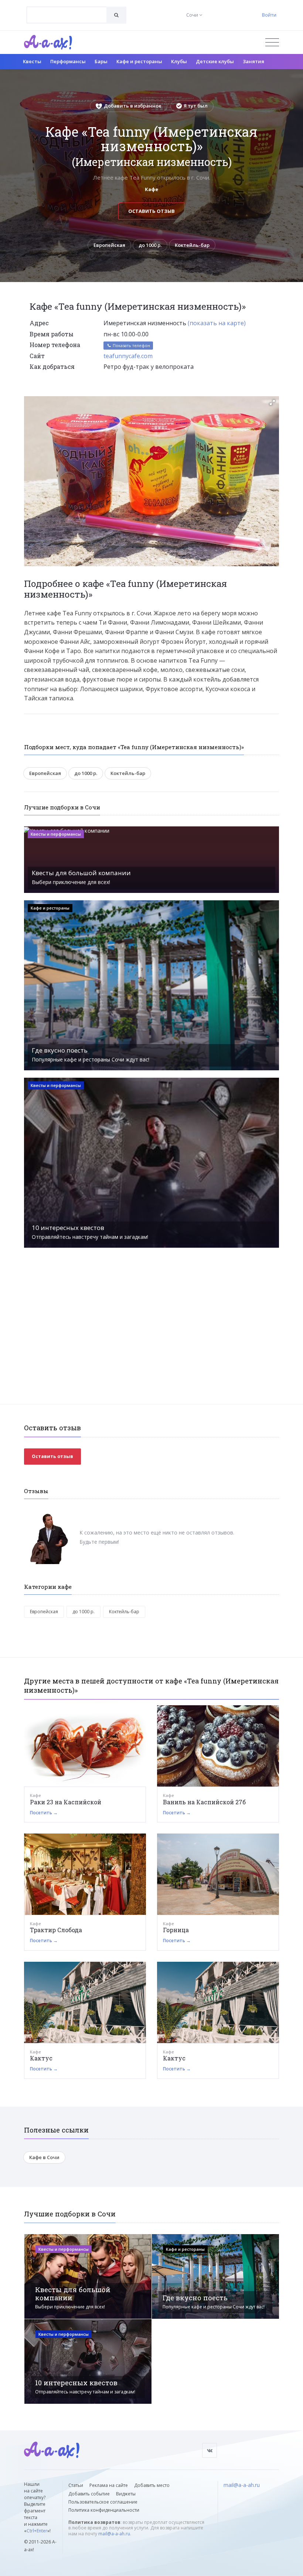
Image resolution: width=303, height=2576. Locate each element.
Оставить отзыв (151, 211)
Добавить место (152, 2485)
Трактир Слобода (56, 1930)
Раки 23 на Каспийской (66, 1802)
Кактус (41, 2058)
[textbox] (67, 10)
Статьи (76, 2485)
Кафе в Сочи (44, 2157)
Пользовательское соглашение (103, 2502)
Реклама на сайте (109, 2485)
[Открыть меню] (272, 42)
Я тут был (196, 106)
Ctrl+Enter (37, 2531)
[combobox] (67, 15)
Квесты (32, 61)
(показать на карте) (217, 323)
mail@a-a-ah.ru (114, 2534)
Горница (176, 1930)
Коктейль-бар (192, 245)
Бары (101, 61)
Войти (269, 15)
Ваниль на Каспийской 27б (204, 1802)
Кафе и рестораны (139, 61)
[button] (272, 402)
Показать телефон (131, 345)
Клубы (179, 61)
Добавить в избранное (133, 106)
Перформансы (68, 61)
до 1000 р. (150, 245)
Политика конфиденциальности (104, 2510)
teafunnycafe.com (128, 356)
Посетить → (44, 1813)
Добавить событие (89, 2494)
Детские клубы (215, 61)
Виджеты (126, 2494)
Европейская (109, 245)
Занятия (253, 61)
